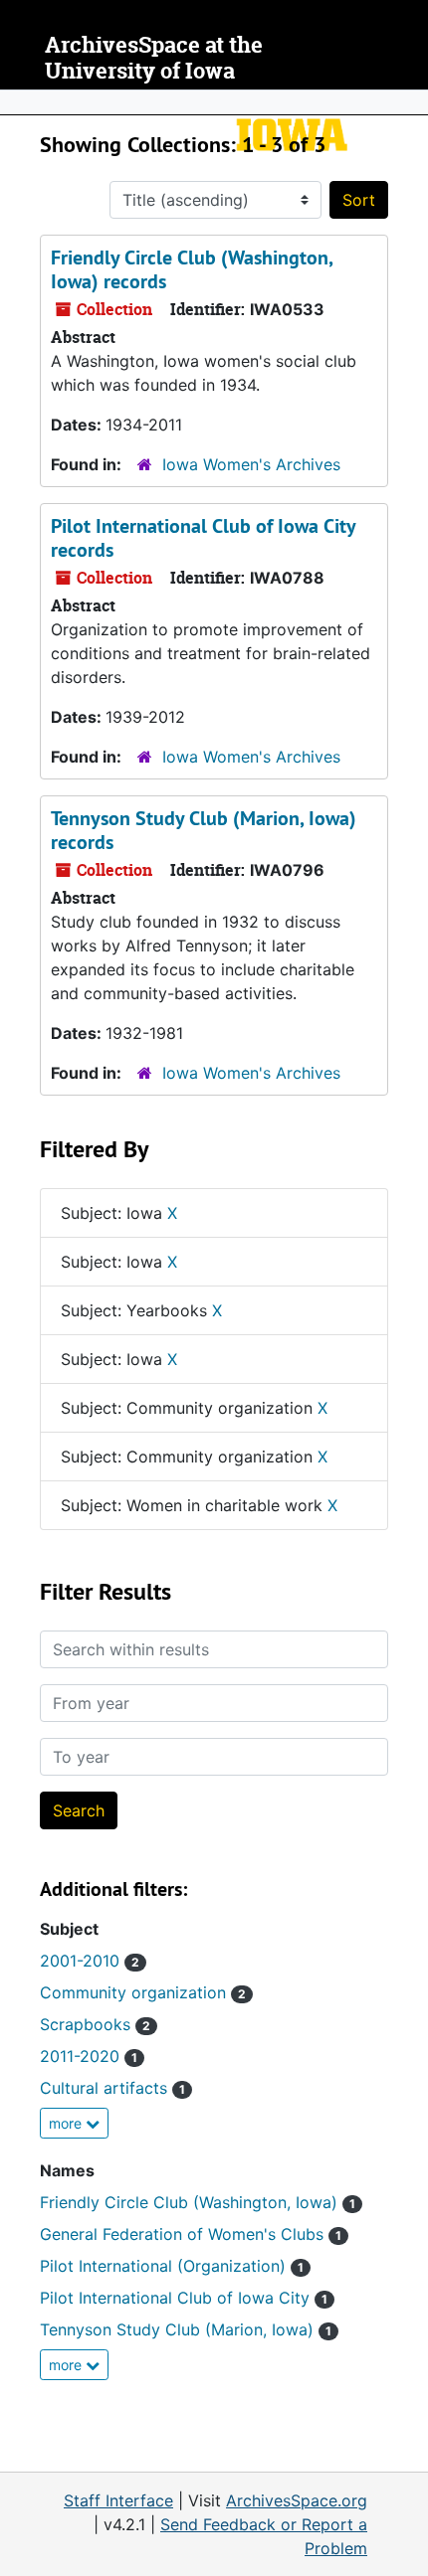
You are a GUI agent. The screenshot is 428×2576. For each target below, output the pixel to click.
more (67, 2123)
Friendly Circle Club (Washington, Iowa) (198, 2202)
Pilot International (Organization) (172, 2266)
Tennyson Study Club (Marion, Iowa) (186, 2329)
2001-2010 (90, 1961)
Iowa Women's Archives (251, 464)
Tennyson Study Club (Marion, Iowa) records (204, 830)
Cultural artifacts (112, 2088)
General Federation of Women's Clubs (191, 2234)
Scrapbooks (95, 2024)
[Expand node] (408, 102)
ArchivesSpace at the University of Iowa (154, 58)
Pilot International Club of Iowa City (184, 2298)
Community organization (143, 1992)
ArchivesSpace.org (297, 2500)
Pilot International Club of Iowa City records (203, 538)
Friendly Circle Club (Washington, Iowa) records (192, 269)
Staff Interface (118, 2500)
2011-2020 (89, 2056)
